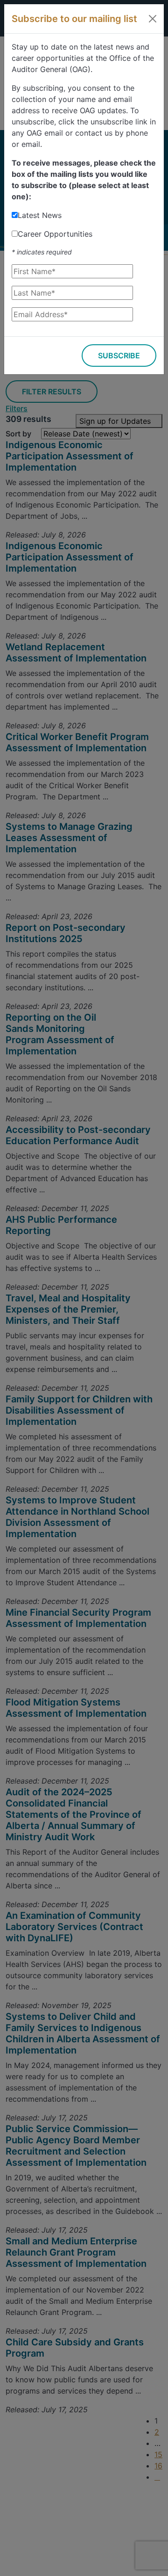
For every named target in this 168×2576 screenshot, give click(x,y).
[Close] (153, 19)
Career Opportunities (55, 234)
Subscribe (119, 356)
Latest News (40, 215)
